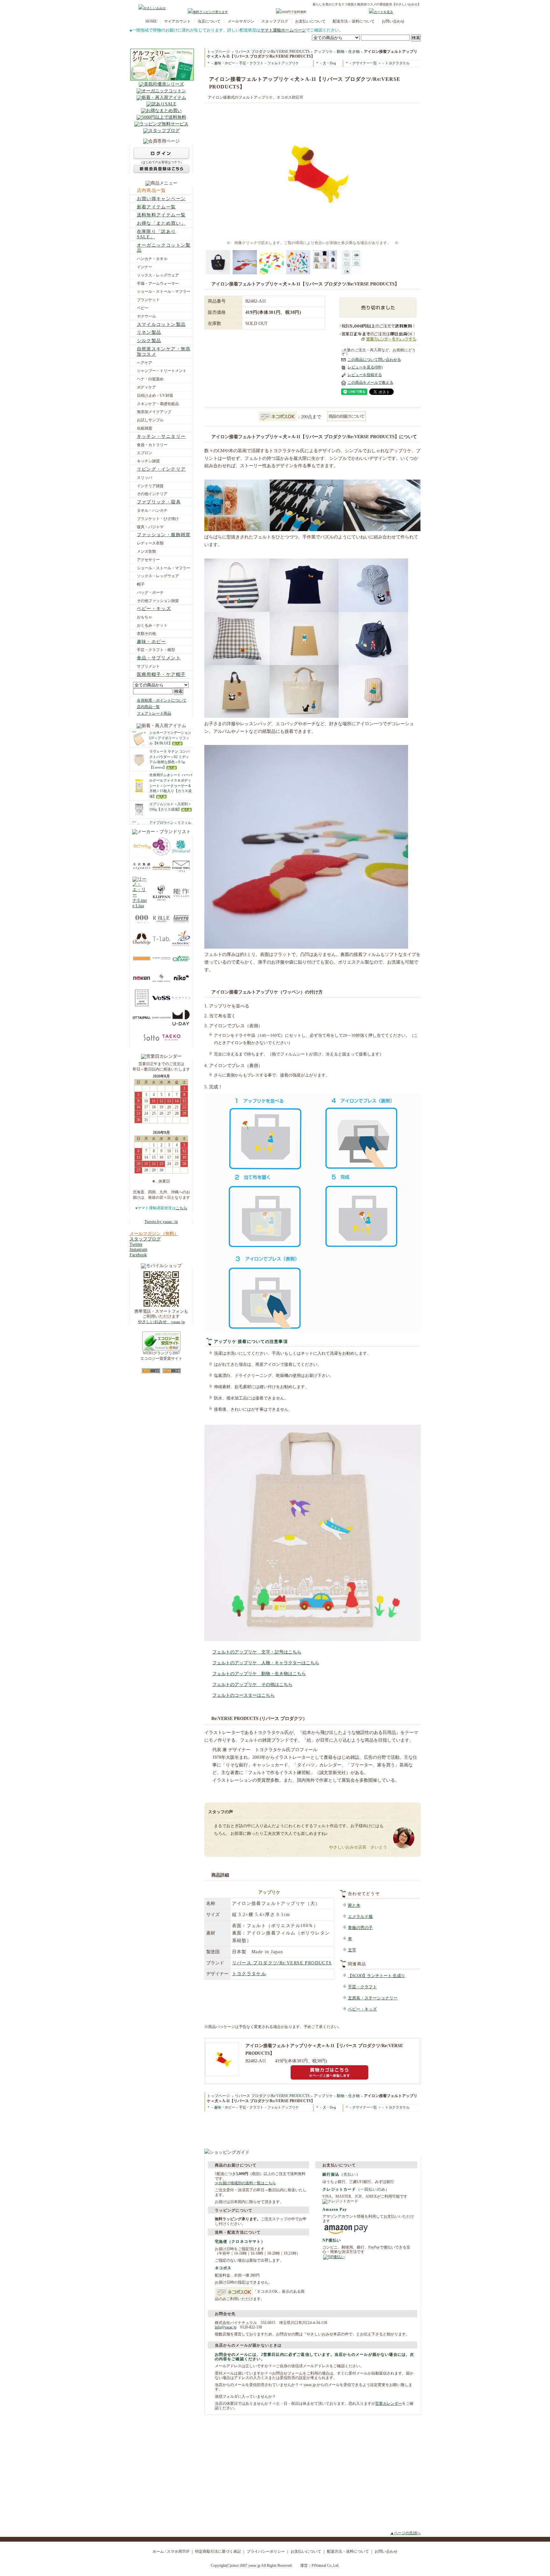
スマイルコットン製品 (161, 324)
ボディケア (146, 387)
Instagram (138, 1249)
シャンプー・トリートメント (162, 371)
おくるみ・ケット (152, 625)
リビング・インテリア (161, 469)
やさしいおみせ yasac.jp (161, 1322)
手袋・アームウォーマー (158, 284)
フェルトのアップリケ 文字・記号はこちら (257, 1652)
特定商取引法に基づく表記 (218, 2551)
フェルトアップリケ (283, 63)
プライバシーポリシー (266, 2551)
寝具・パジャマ (150, 527)
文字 (352, 1950)
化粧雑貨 (145, 428)
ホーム (158, 2551)
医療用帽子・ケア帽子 (161, 674)
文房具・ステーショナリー (373, 1998)
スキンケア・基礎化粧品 (158, 404)
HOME (151, 21)
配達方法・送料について (354, 21)
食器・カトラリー (152, 445)
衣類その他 (146, 634)
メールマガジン (241, 21)
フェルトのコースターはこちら (243, 1695)
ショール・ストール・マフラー (164, 291)
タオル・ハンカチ (152, 510)
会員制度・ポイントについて (162, 700)
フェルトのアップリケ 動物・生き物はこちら (259, 1674)
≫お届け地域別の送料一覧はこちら (245, 2183)
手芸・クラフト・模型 (156, 650)
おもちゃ (145, 617)
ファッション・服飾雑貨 (164, 535)
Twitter (136, 1244)
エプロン (145, 453)
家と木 (354, 1906)
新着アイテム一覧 (156, 207)
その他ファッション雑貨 (158, 601)
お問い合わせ (393, 21)
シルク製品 (149, 341)
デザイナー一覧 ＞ (367, 63)
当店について (209, 21)
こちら (181, 1208)
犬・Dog (329, 63)
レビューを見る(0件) (365, 367)
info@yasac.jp (226, 2327)
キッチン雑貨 (148, 461)
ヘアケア (145, 363)
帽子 (141, 584)
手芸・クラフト (251, 63)
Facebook (138, 1255)
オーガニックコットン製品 (164, 248)
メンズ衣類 (146, 551)
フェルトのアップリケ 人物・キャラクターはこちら (266, 1663)
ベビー (143, 308)
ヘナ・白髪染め (150, 379)
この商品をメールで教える (370, 383)
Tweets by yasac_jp (161, 1222)
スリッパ (145, 478)
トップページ (218, 52)
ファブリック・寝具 (159, 502)
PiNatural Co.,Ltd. (325, 2565)
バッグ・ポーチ (150, 593)
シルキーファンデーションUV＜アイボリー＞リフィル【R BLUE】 (170, 738)
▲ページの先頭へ (405, 2533)
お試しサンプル (150, 420)
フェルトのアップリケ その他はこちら (252, 1685)
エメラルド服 (360, 1917)
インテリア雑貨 (150, 486)
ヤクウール (146, 316)
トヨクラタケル (397, 63)
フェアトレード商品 (154, 713)
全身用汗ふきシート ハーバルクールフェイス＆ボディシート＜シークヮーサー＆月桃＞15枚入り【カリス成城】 (171, 786)
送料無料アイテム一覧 (161, 215)
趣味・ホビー (152, 642)
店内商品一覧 (152, 190)
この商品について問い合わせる (374, 360)
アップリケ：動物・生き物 (337, 52)
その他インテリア (152, 494)
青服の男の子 (360, 1928)
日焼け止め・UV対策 (155, 396)
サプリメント (148, 666)
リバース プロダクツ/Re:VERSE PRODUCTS (272, 52)
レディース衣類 (150, 543)
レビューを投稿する (365, 375)
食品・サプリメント (159, 658)
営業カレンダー (389, 2404)
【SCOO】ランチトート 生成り (377, 1976)
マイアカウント (177, 21)
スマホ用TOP (178, 2551)
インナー (145, 267)
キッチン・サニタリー (161, 436)
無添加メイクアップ (154, 412)
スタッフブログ (275, 21)
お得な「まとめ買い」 (161, 223)
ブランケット (148, 300)
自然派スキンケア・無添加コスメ (164, 352)
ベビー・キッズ (154, 609)
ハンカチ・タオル (152, 259)
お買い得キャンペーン (161, 199)
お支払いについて (310, 21)
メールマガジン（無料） (154, 1234)
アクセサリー (148, 560)
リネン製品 (149, 332)
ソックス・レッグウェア (158, 275)
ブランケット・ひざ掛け (158, 519)
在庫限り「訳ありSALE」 (156, 234)
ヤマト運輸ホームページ (283, 30)
